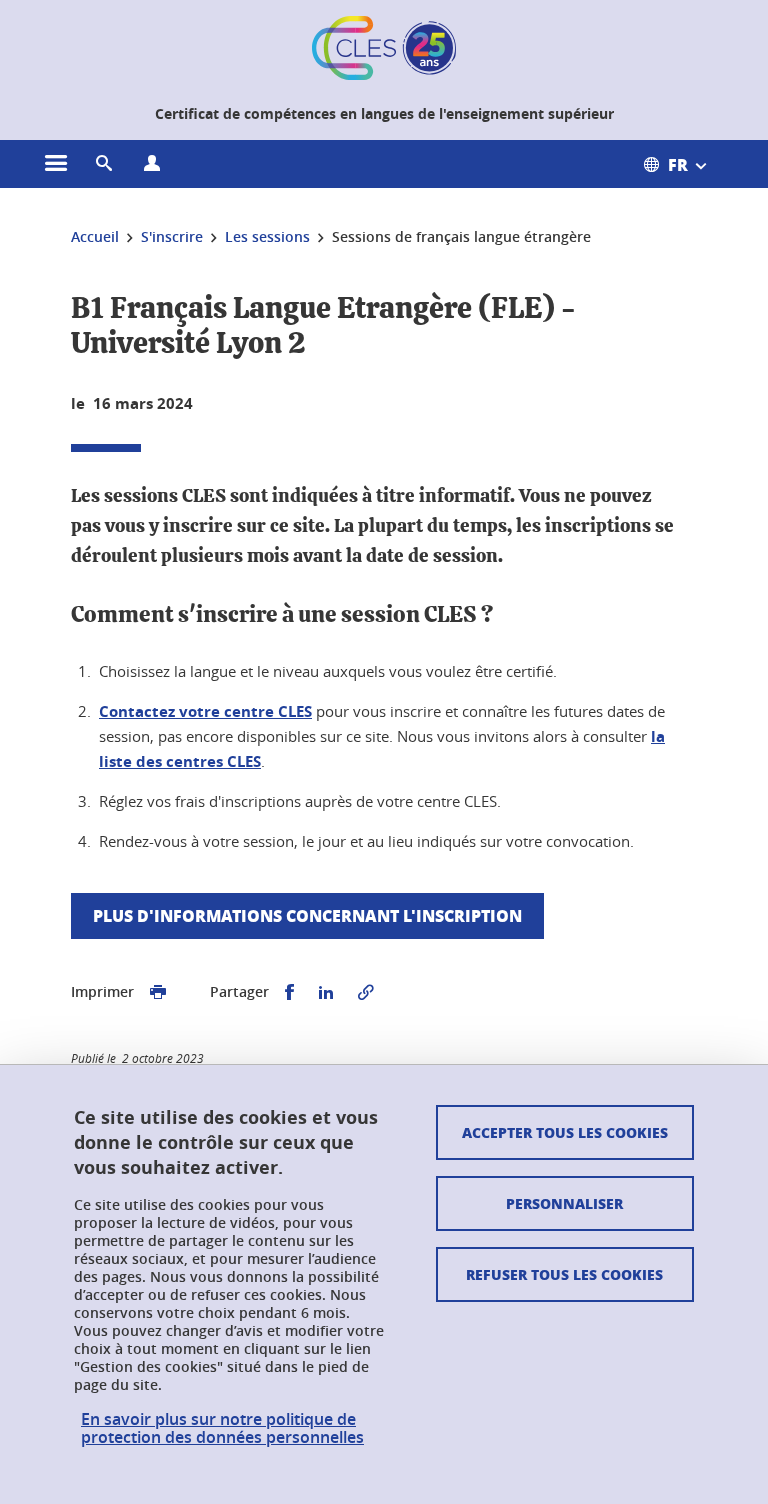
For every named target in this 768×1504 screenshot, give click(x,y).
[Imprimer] (158, 992)
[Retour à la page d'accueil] (384, 48)
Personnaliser (564, 1203)
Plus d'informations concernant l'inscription (307, 915)
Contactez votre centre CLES (205, 711)
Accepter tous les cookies (565, 1132)
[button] (104, 164)
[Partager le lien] (366, 992)
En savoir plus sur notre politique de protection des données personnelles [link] (222, 1428)
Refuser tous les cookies (564, 1274)
